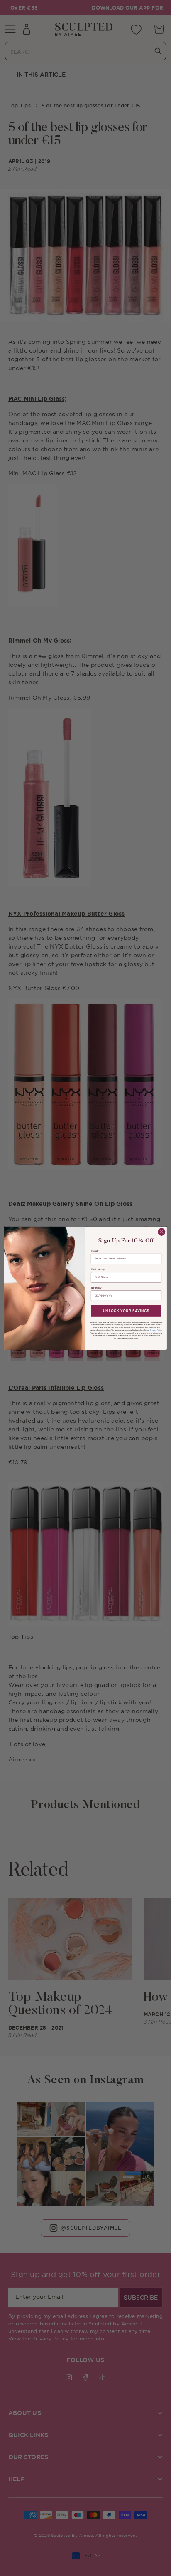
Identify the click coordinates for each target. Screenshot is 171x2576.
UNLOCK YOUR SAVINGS (126, 1311)
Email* (95, 1251)
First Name (98, 1269)
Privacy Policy (156, 1330)
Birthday (96, 1288)
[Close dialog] (161, 1232)
